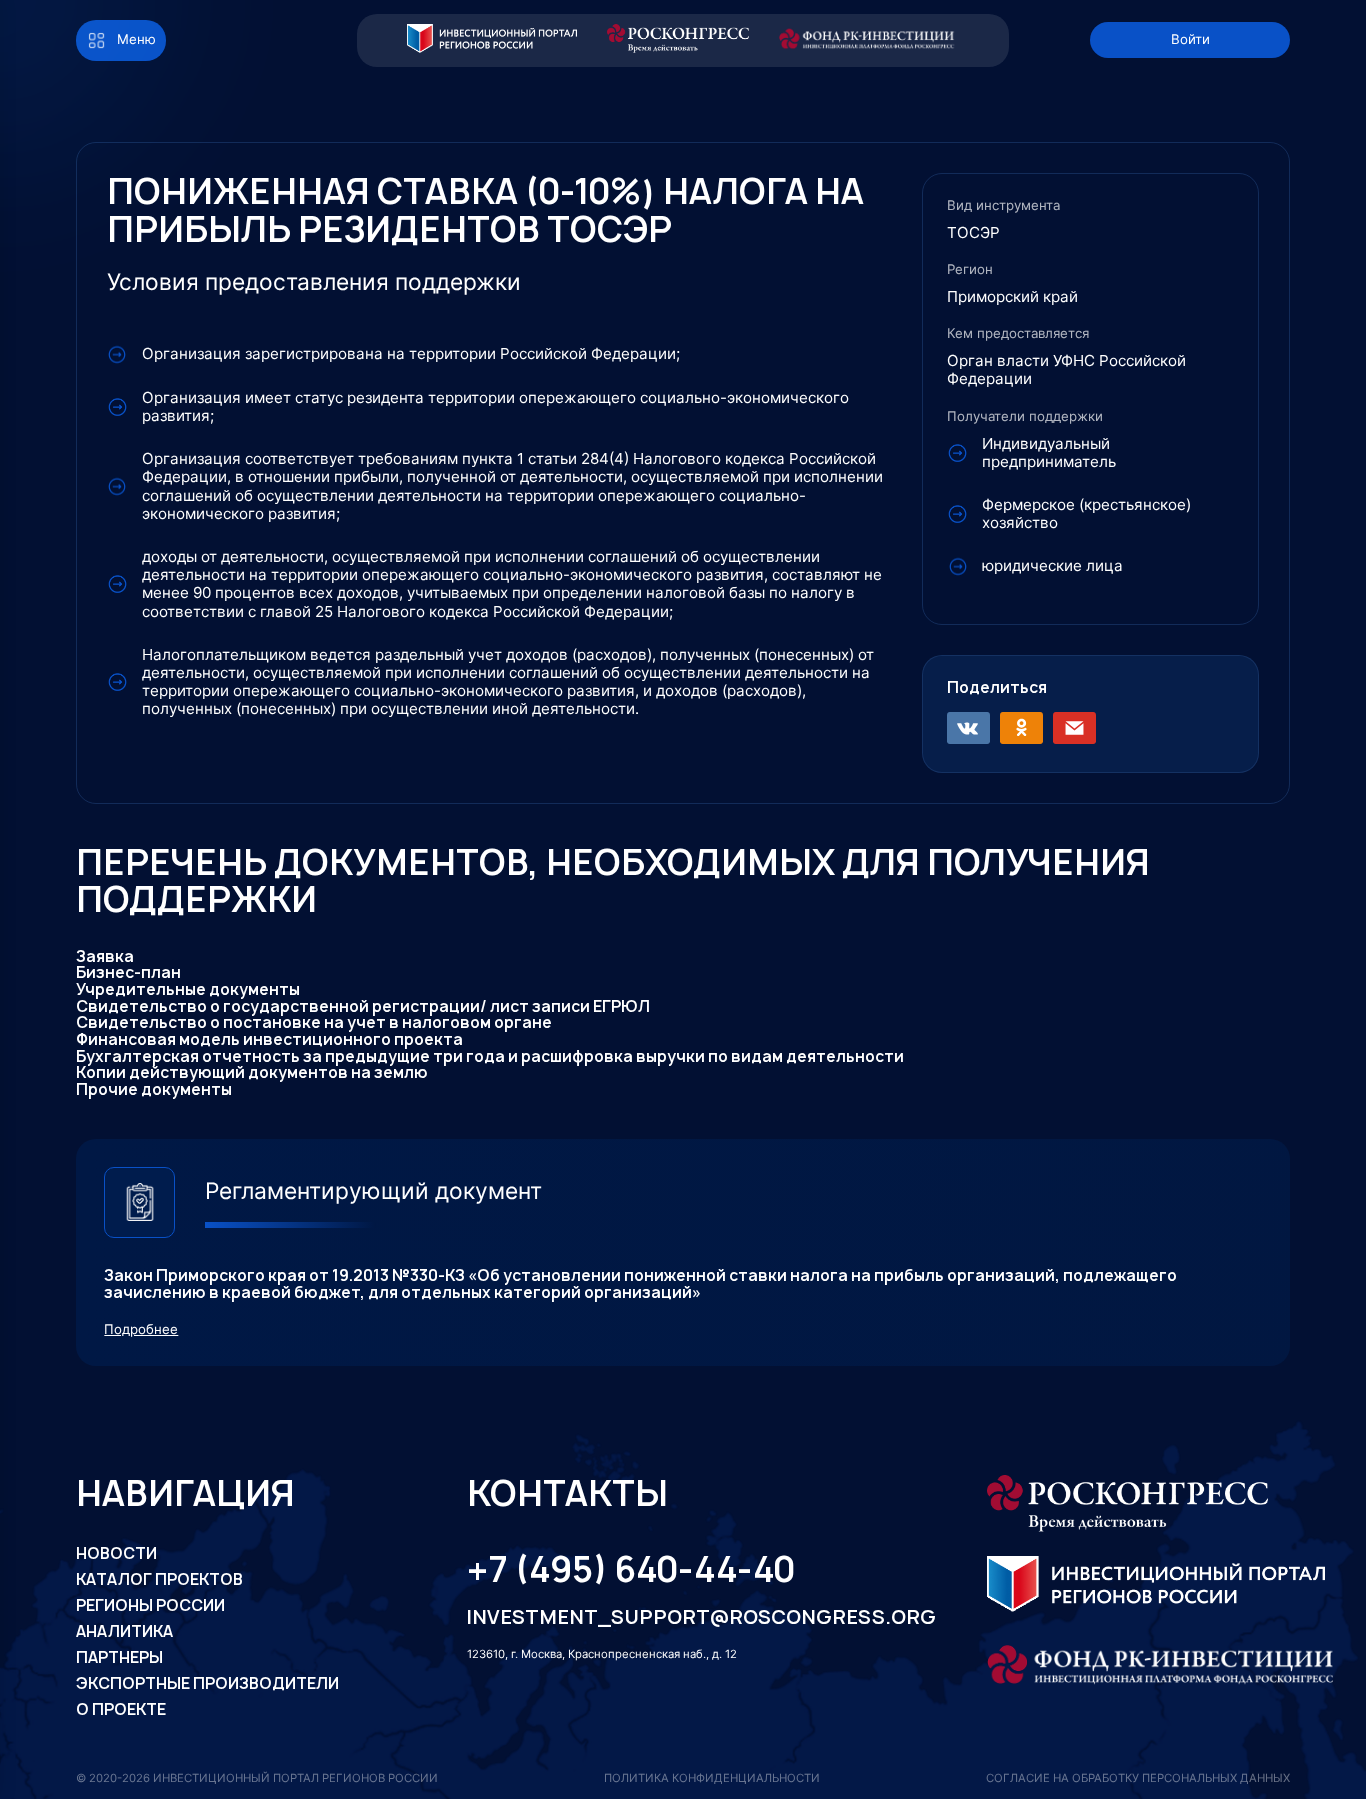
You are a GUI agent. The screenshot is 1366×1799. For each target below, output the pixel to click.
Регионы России (150, 1605)
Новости (116, 1553)
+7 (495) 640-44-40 (631, 1570)
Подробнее (141, 1329)
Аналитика (124, 1631)
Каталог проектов (159, 1579)
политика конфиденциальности (712, 1778)
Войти (1190, 39)
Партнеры (119, 1657)
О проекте (121, 1709)
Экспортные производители (207, 1683)
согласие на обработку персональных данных (1138, 1778)
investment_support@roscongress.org (679, 1617)
